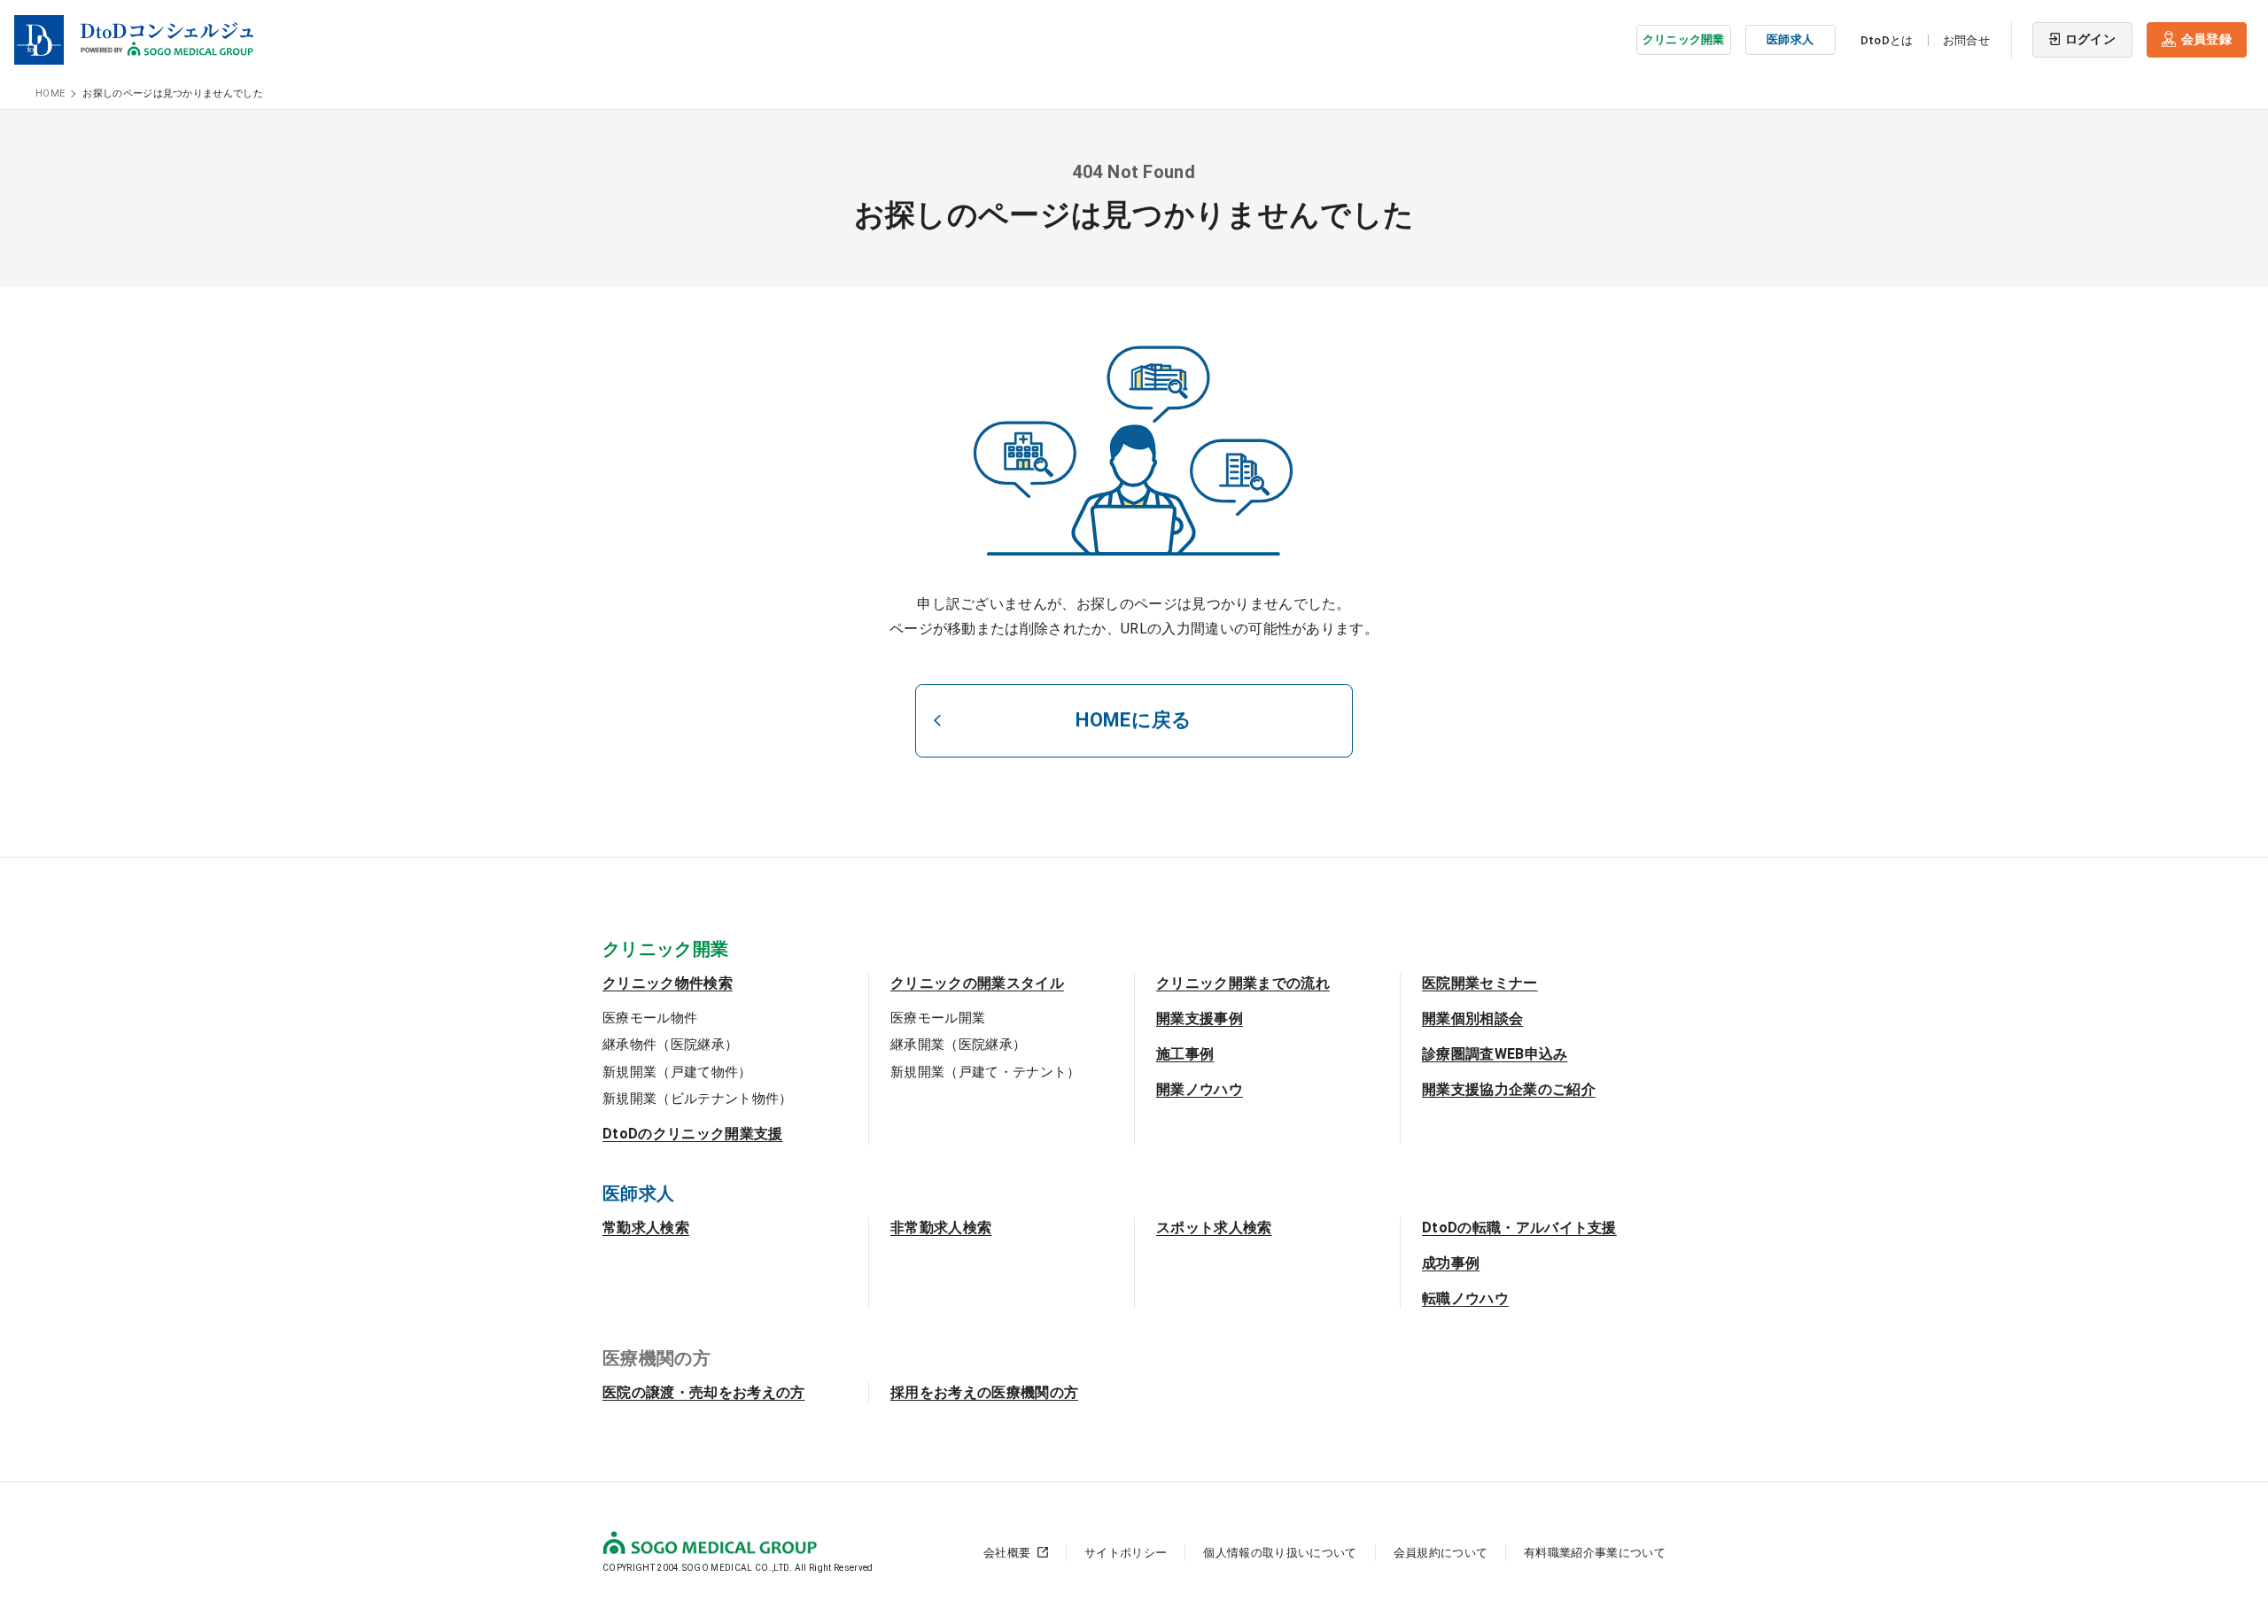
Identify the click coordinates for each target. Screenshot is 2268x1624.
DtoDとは (1887, 40)
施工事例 (1185, 1054)
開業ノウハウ (1200, 1089)
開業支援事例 (1200, 1018)
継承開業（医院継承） (958, 1045)
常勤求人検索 (646, 1228)
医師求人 (1790, 39)
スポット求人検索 (1214, 1228)
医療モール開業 (938, 1018)
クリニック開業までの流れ (1243, 983)
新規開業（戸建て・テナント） (985, 1072)
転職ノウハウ (1465, 1298)
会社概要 (1007, 1553)
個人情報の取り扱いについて (1280, 1553)
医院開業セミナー (1480, 983)
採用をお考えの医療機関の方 (984, 1392)
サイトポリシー (1126, 1553)
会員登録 (2206, 39)
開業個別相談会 (1472, 1018)
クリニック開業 (1684, 39)
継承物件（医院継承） (670, 1045)
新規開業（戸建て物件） (677, 1072)
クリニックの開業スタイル (977, 983)
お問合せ (1966, 40)
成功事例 (1451, 1263)
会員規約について (1441, 1553)
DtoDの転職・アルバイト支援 (1519, 1228)
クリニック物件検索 (668, 983)
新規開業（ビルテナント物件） (697, 1099)
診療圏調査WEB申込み (1495, 1054)
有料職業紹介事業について (1595, 1553)
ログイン (2090, 39)
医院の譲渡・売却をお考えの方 (703, 1392)
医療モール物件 (650, 1018)
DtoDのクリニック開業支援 (692, 1134)
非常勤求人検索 (941, 1228)
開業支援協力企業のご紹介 (1509, 1089)
